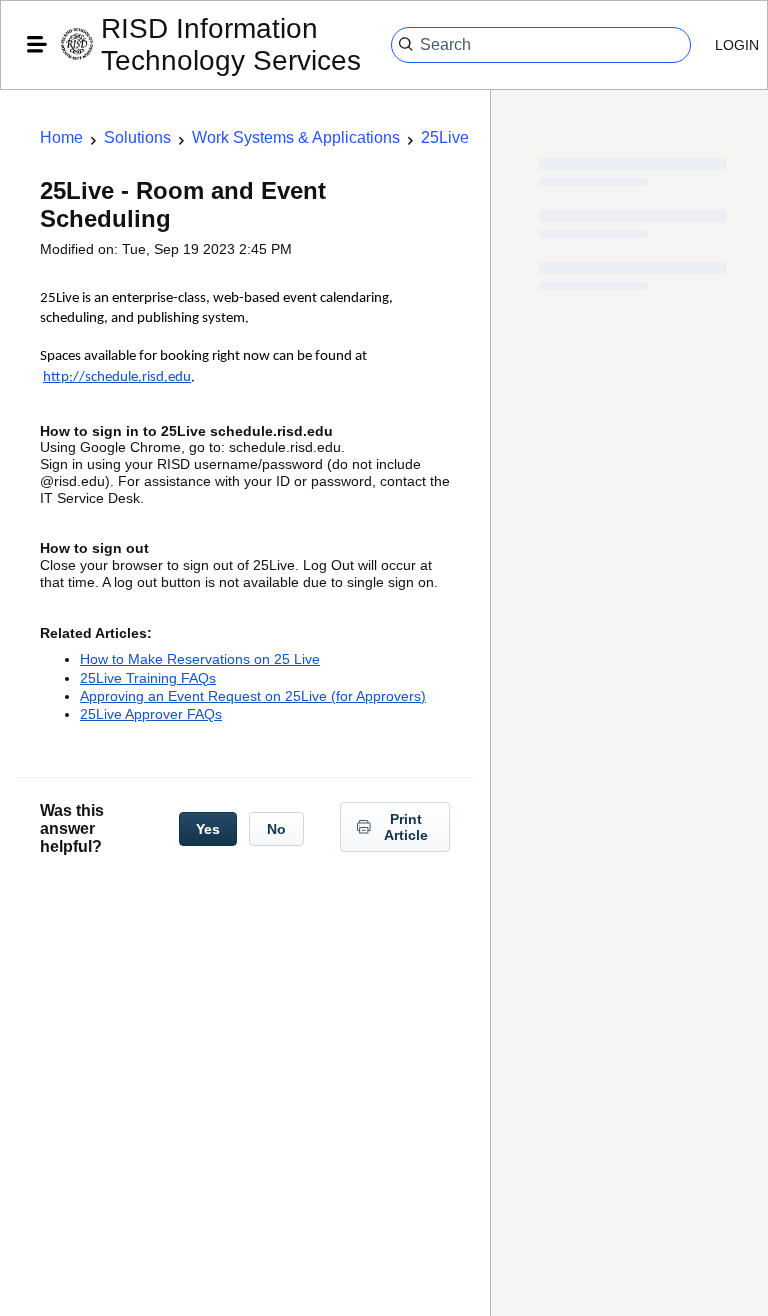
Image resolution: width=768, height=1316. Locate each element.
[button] (37, 44)
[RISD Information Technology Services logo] (77, 45)
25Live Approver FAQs (151, 714)
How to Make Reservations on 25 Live (200, 659)
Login (737, 45)
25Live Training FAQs (148, 678)
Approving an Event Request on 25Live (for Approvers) (253, 696)
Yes (208, 829)
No (276, 829)
